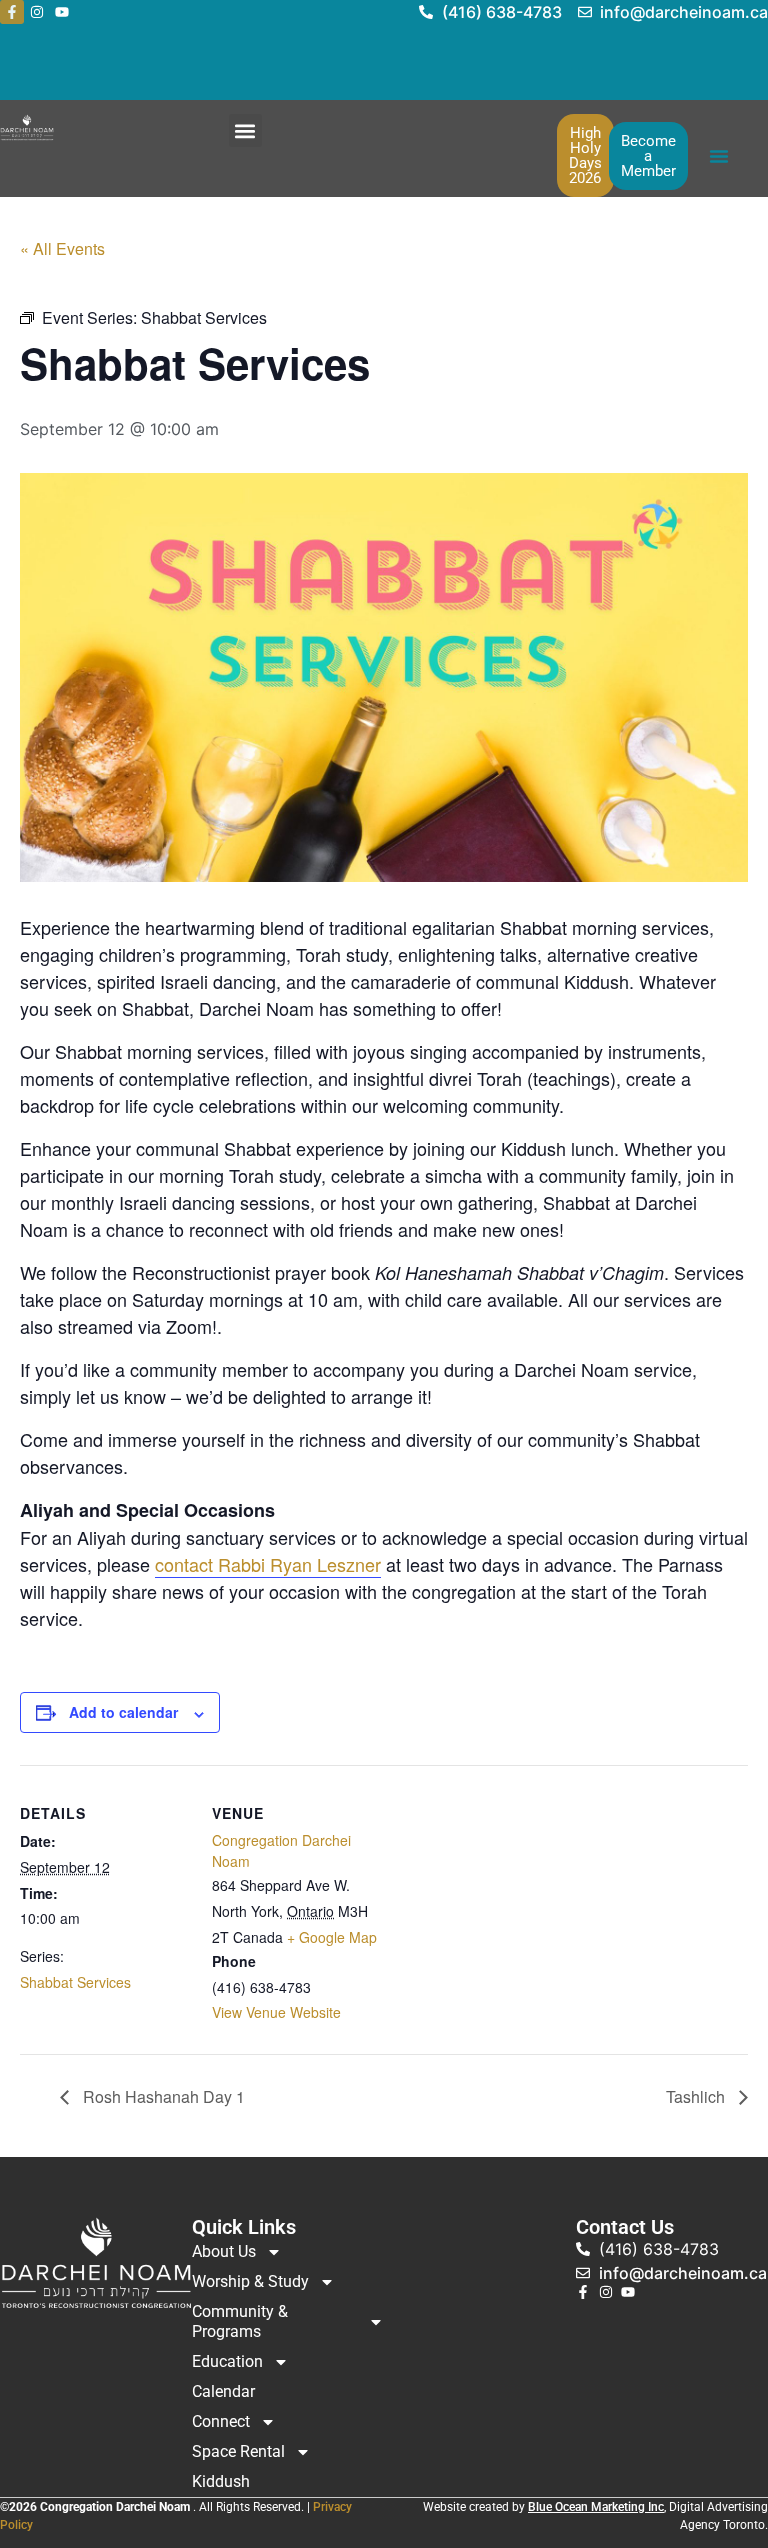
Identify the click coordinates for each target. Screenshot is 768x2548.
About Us (224, 2251)
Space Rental (238, 2451)
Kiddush (221, 2481)
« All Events (62, 248)
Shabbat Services (75, 1982)
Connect (221, 2421)
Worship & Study (250, 2281)
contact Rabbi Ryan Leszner (268, 1564)
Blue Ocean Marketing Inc (596, 2507)
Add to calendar (123, 1712)
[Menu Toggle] (719, 156)
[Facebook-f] (12, 12)
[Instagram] (37, 12)
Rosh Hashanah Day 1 (162, 2096)
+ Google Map (332, 1937)
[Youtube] (62, 12)
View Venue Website (276, 2012)
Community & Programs (240, 2321)
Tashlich (697, 2096)
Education (227, 2361)
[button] (245, 130)
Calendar (223, 2391)
